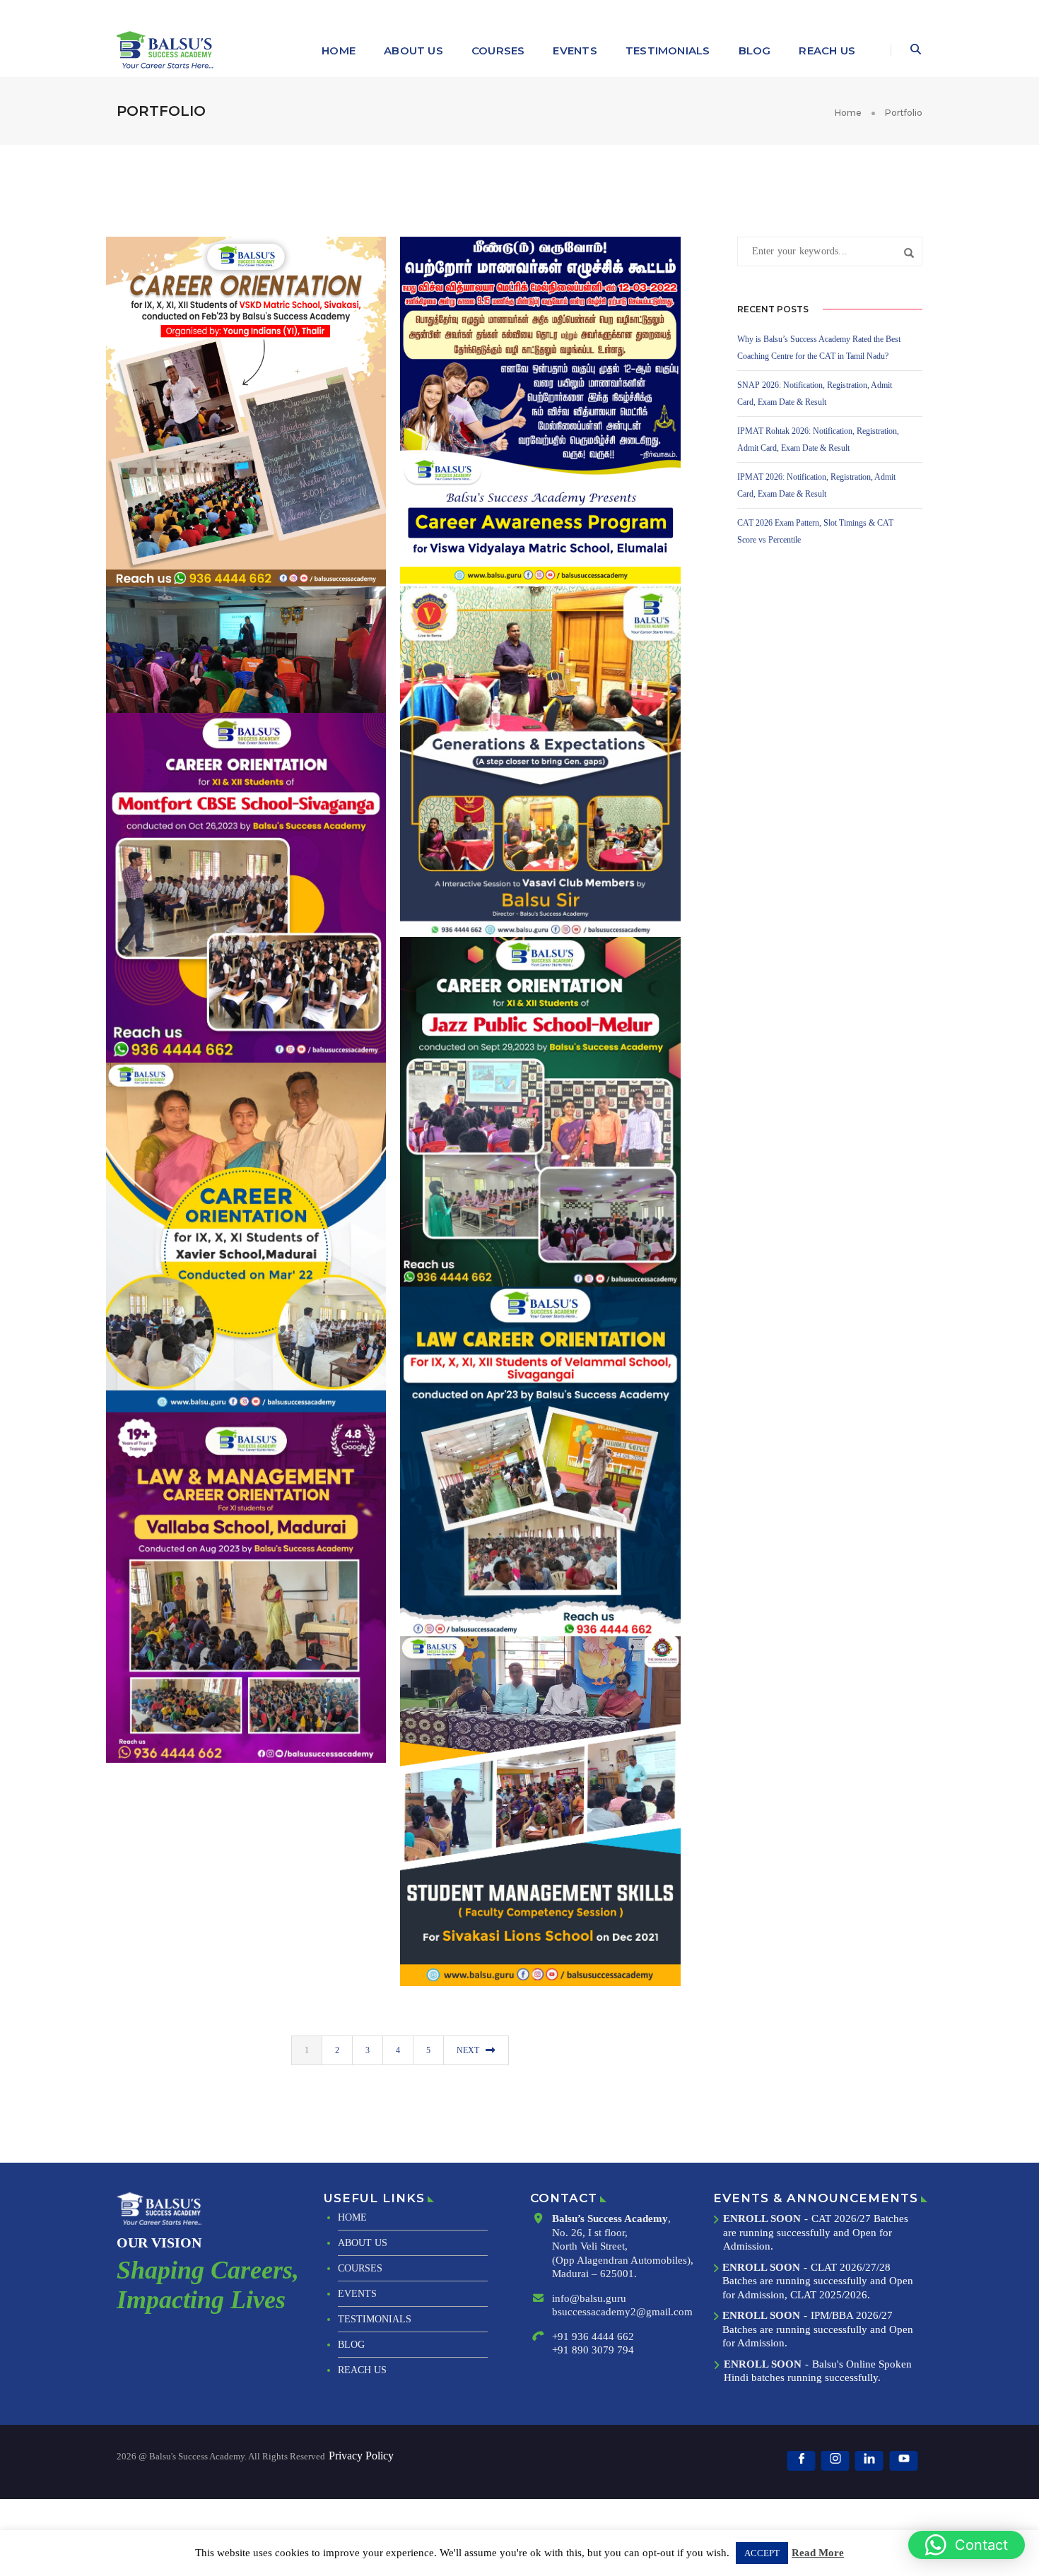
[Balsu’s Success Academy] (167, 50)
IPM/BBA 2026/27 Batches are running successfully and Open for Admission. (818, 2329)
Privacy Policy (361, 2456)
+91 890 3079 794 (593, 2350)
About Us (413, 51)
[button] (967, 2545)
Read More (818, 2553)
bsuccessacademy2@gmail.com (622, 2312)
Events (575, 51)
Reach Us (827, 51)
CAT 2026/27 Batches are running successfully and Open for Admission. (816, 2232)
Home (339, 51)
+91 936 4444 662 (593, 2336)
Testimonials (668, 51)
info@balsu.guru (589, 2298)
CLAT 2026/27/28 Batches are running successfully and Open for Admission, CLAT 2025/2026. (818, 2281)
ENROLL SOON (762, 2218)
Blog (755, 51)
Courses (498, 51)
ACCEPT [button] (762, 2553)
